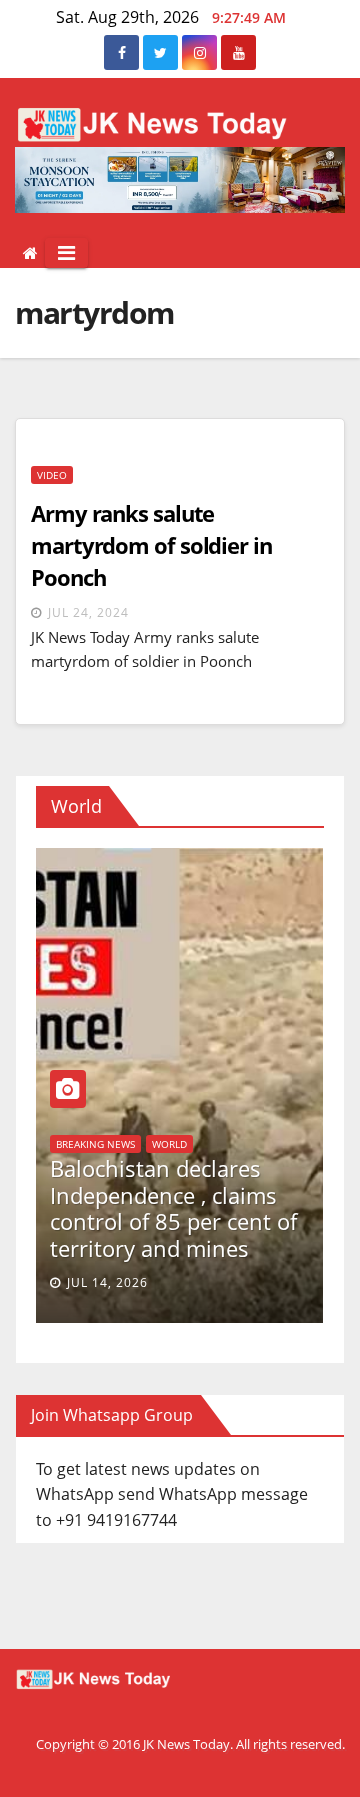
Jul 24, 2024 (88, 612)
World (42, 1197)
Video (52, 475)
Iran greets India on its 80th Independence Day (141, 1234)
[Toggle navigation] (66, 253)
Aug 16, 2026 (80, 1282)
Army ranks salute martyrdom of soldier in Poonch (151, 545)
